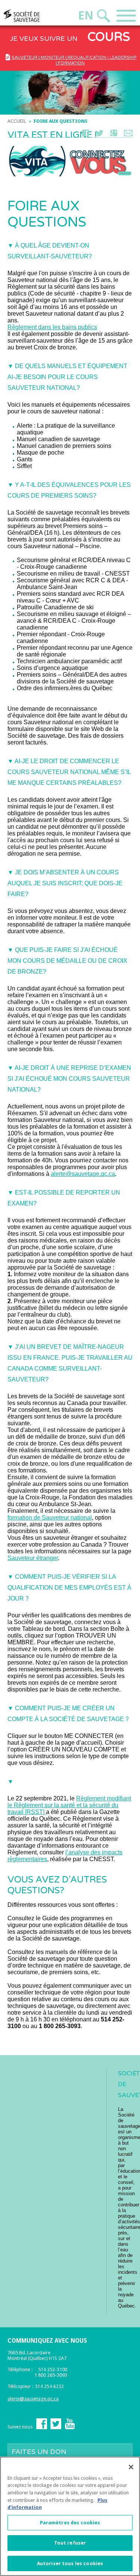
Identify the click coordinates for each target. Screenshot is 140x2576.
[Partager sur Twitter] (99, 135)
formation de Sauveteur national (50, 1518)
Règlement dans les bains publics (52, 327)
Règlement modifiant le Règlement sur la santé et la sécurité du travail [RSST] (69, 1805)
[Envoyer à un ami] (128, 135)
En (86, 16)
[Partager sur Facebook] (85, 135)
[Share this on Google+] (114, 135)
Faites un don (39, 2454)
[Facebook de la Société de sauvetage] (42, 2428)
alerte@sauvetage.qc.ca (83, 1174)
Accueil (17, 121)
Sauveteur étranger (33, 1558)
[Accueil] (36, 16)
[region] (70, 2516)
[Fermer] (131, 2467)
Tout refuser (70, 2543)
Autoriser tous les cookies (70, 2563)
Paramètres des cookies (70, 2523)
